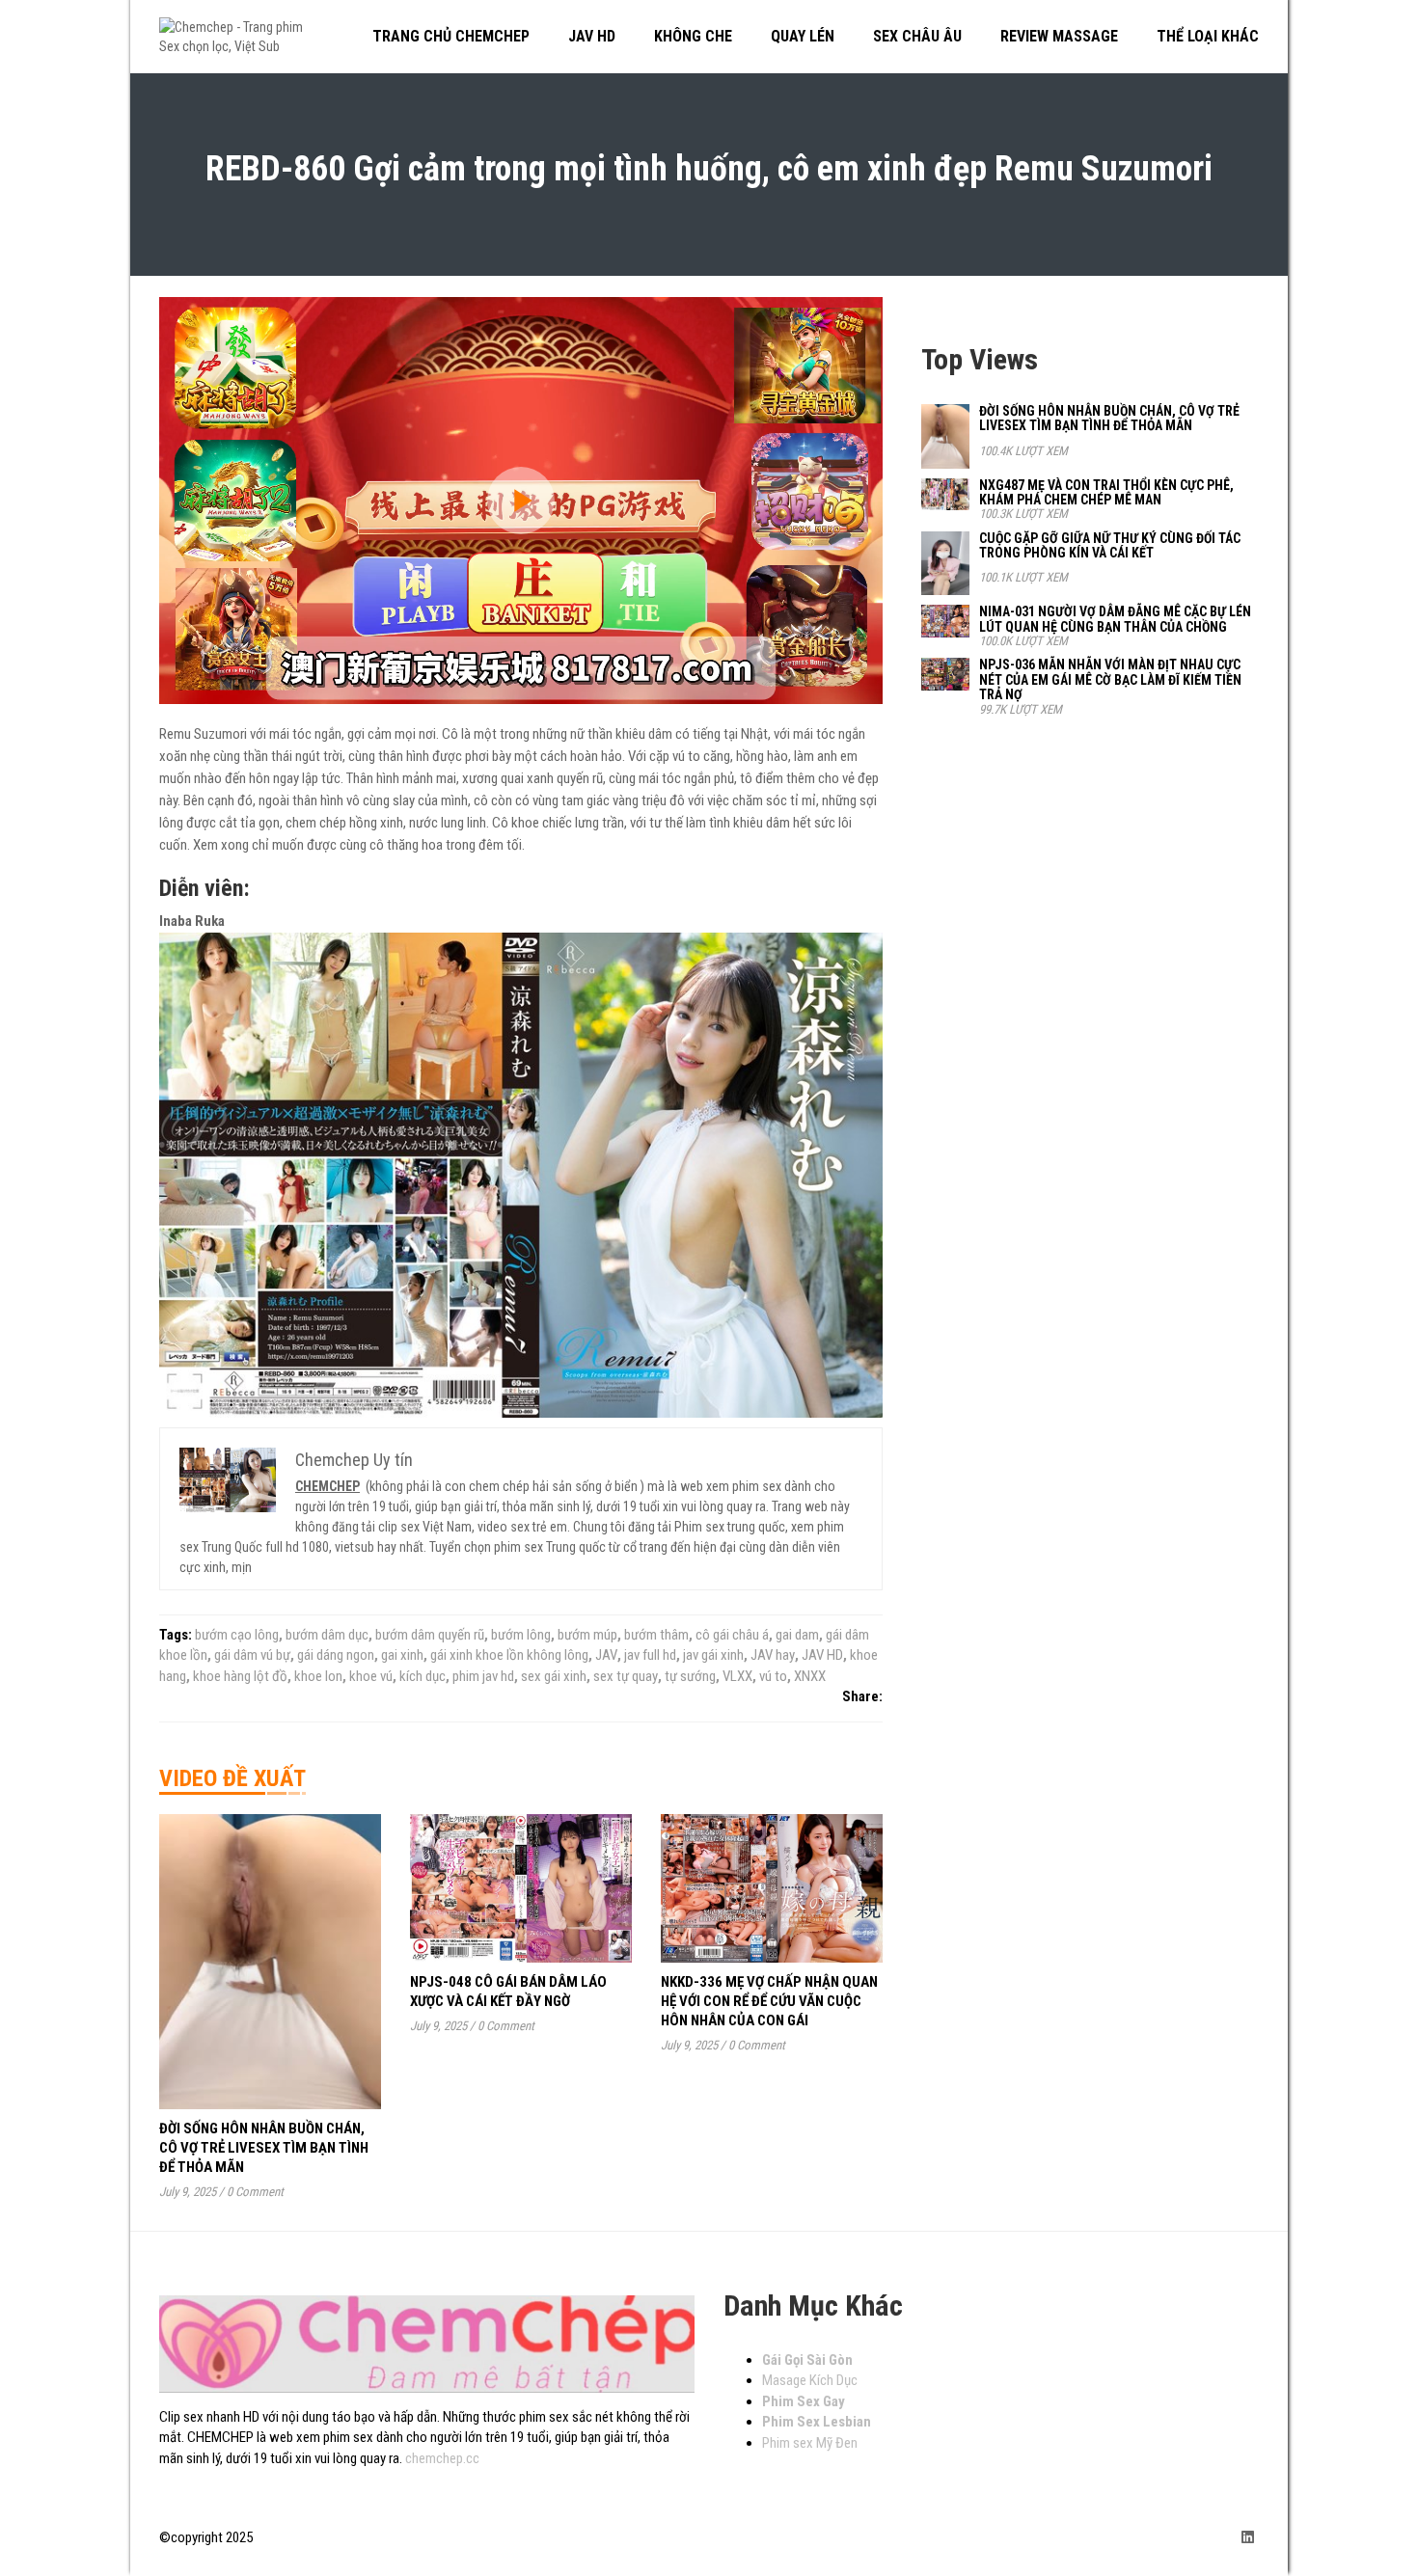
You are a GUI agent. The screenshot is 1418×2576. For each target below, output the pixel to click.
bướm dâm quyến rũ (430, 1635)
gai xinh (402, 1655)
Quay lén (803, 36)
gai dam (797, 1635)
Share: (862, 1696)
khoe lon (318, 1676)
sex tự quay (626, 1676)
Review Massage (1059, 36)
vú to (773, 1676)
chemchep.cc (442, 2458)
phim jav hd (483, 1676)
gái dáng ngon (336, 1655)
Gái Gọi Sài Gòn (807, 2360)
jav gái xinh (713, 1655)
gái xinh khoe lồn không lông (509, 1655)
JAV (606, 1655)
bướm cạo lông (237, 1635)
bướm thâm (656, 1635)
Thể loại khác (1208, 36)
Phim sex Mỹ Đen (810, 2443)
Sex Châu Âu (917, 36)
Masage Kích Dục (810, 2380)
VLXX (737, 1676)
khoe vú (371, 1676)
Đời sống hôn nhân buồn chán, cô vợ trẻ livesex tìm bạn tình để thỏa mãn (264, 2148)
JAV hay (773, 1655)
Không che (693, 36)
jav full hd (650, 1655)
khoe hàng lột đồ (240, 1676)
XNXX (810, 1676)
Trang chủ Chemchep (451, 36)
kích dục (423, 1676)
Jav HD (592, 36)
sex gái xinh (554, 1676)
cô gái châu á (732, 1635)
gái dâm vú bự (252, 1655)
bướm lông (521, 1635)
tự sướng (690, 1676)
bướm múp (587, 1635)
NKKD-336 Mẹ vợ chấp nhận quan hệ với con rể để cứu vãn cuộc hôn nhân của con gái (769, 2001)
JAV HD (822, 1655)
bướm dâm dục (327, 1635)
